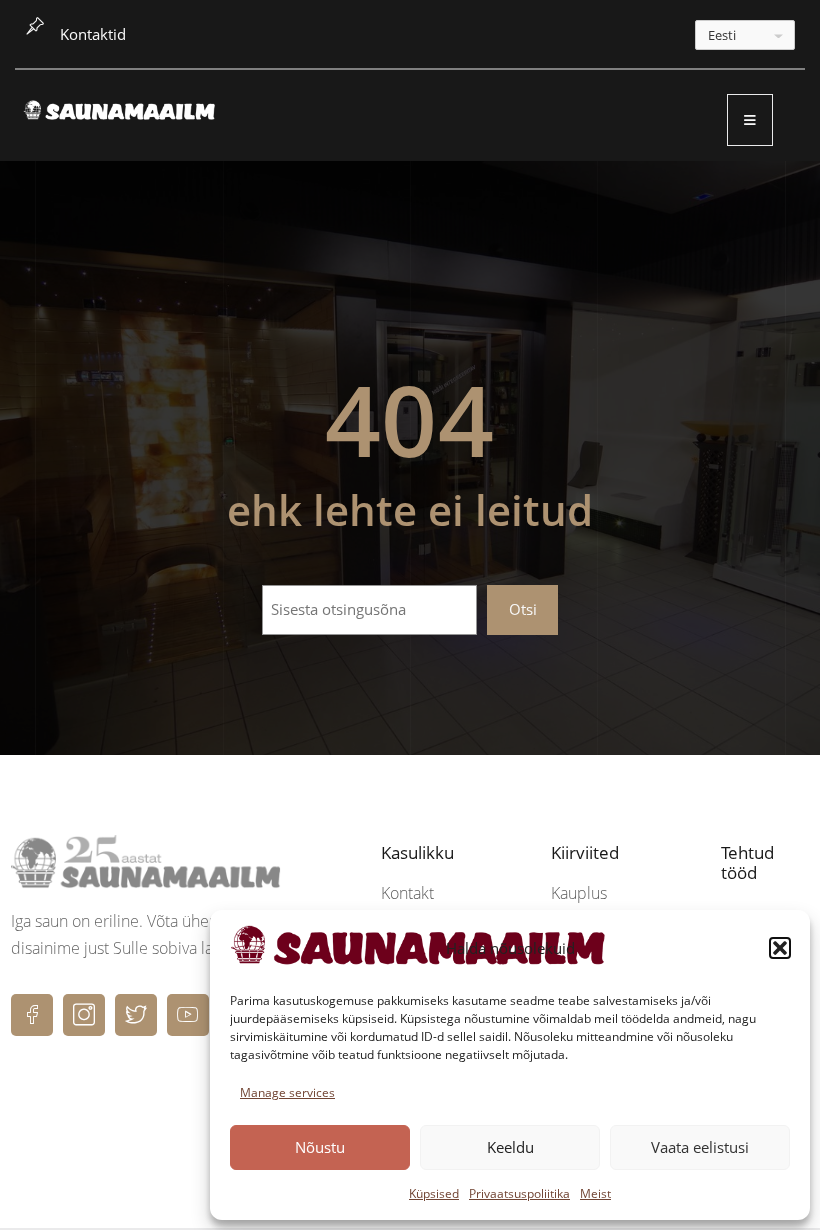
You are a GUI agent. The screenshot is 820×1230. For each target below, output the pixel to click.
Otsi (523, 609)
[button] (780, 948)
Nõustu (320, 1147)
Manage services (287, 1092)
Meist (595, 1193)
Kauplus (579, 893)
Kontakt (407, 893)
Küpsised (434, 1193)
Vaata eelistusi (700, 1147)
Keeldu (510, 1147)
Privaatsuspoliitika (519, 1193)
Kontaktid (93, 34)
